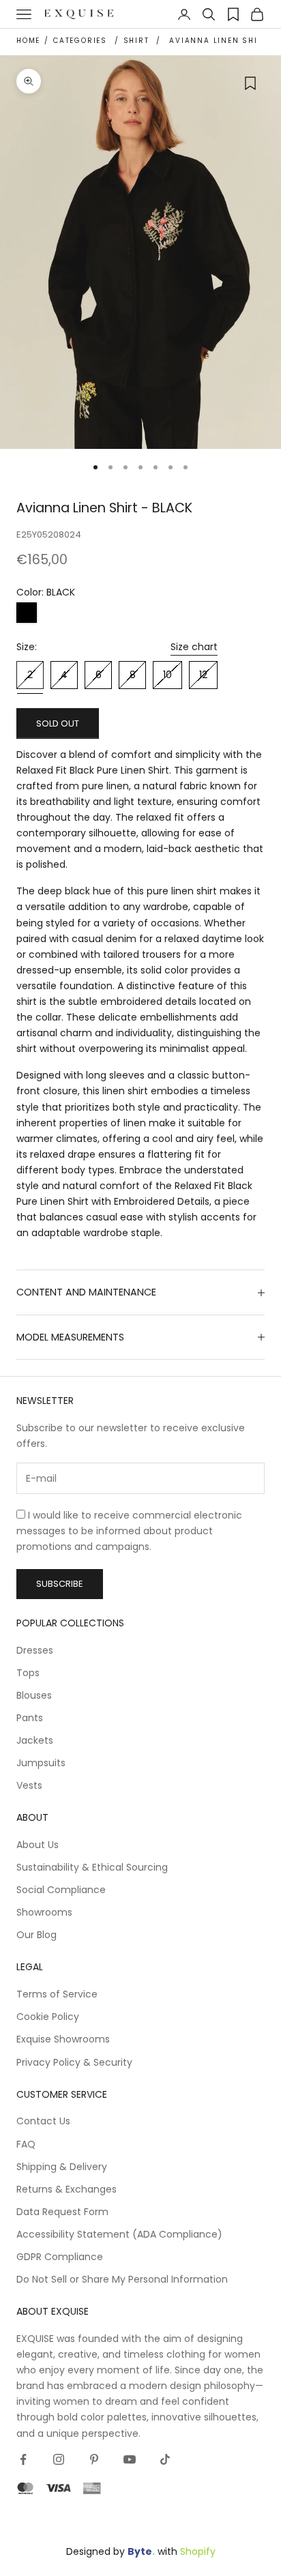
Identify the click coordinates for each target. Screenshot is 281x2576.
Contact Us (43, 2121)
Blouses (34, 1695)
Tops (28, 1673)
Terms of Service (57, 1994)
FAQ (26, 2144)
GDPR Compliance (60, 2257)
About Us (38, 1845)
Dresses (35, 1650)
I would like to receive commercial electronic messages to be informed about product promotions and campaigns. (129, 1531)
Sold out (58, 723)
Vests (29, 1785)
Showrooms (44, 1912)
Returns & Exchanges (66, 2189)
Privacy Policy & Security (74, 2062)
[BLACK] (27, 613)
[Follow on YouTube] (130, 2459)
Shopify (198, 2551)
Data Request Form (62, 2212)
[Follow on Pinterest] (94, 2459)
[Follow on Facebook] (23, 2459)
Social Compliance (61, 1890)
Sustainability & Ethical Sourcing (92, 1867)
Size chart (194, 647)
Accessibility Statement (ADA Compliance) (119, 2234)
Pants (30, 1718)
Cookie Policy (48, 2017)
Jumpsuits (41, 1763)
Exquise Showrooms (63, 2039)
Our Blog (36, 1935)
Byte (140, 2551)
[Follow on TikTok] (165, 2459)
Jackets (35, 1740)
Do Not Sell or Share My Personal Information (122, 2279)
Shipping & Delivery (62, 2167)
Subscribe (60, 1584)
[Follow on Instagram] (59, 2459)
